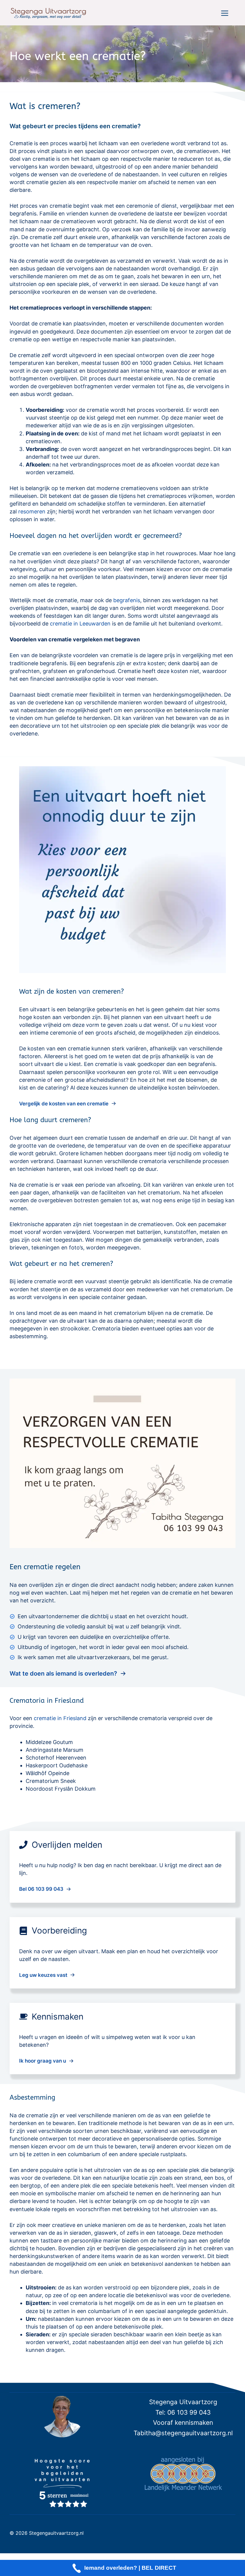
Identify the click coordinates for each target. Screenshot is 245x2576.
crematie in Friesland (60, 1718)
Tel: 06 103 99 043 (183, 2412)
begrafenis (127, 600)
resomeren (32, 511)
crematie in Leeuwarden (80, 624)
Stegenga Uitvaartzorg (183, 2402)
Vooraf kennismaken (183, 2423)
